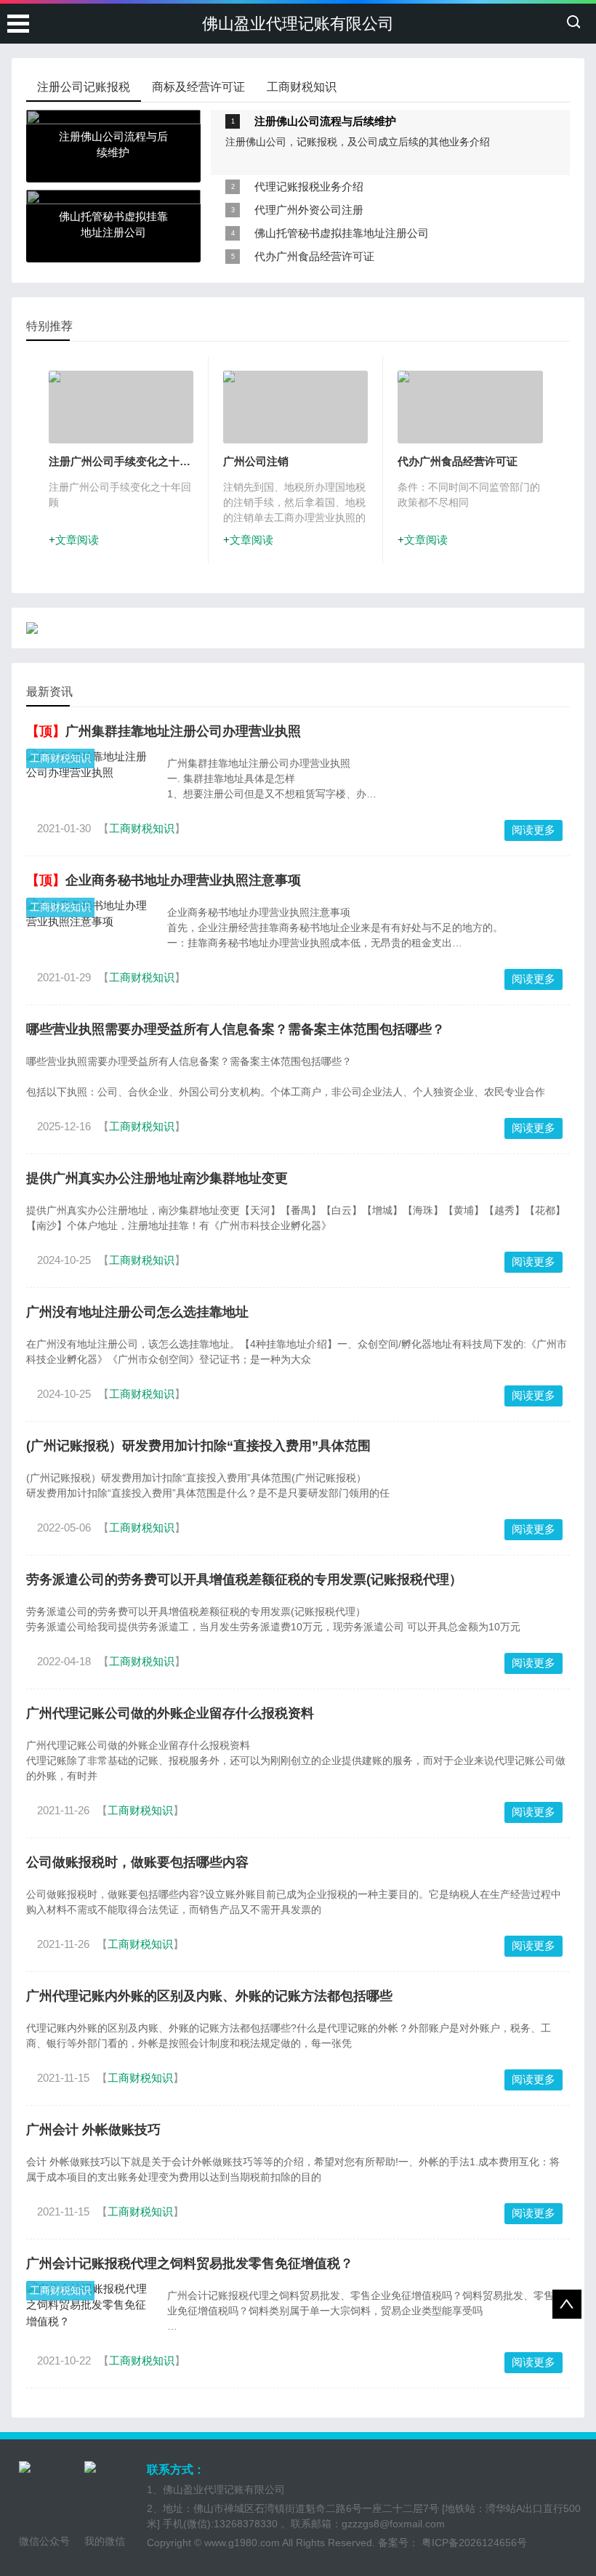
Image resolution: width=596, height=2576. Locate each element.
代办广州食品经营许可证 (314, 256)
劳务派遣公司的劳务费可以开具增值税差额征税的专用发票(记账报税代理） (244, 1579)
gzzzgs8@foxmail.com (393, 2524)
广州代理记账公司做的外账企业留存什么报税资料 (170, 1713)
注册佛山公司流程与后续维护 (325, 121)
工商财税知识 (60, 758)
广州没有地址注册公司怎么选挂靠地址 (137, 1312)
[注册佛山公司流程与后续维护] (113, 117)
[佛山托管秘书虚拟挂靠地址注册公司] (113, 197)
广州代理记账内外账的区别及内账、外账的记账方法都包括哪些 (209, 1996)
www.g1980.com (242, 2543)
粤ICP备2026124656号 (473, 2543)
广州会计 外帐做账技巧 (93, 2130)
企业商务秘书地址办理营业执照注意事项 (183, 880)
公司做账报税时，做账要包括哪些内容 (137, 1862)
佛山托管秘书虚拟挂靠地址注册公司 (342, 233)
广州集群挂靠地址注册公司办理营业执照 (183, 731)
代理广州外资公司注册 (309, 210)
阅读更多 (533, 830)
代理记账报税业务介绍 (309, 186)
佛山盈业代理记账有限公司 (298, 24)
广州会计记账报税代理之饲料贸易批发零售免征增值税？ (190, 2263)
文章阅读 (77, 540)
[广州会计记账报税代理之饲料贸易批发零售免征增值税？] (89, 2306)
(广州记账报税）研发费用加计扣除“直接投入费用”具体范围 (198, 1446)
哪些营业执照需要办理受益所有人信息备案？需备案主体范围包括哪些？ (235, 1029)
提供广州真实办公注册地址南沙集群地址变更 (157, 1178)
